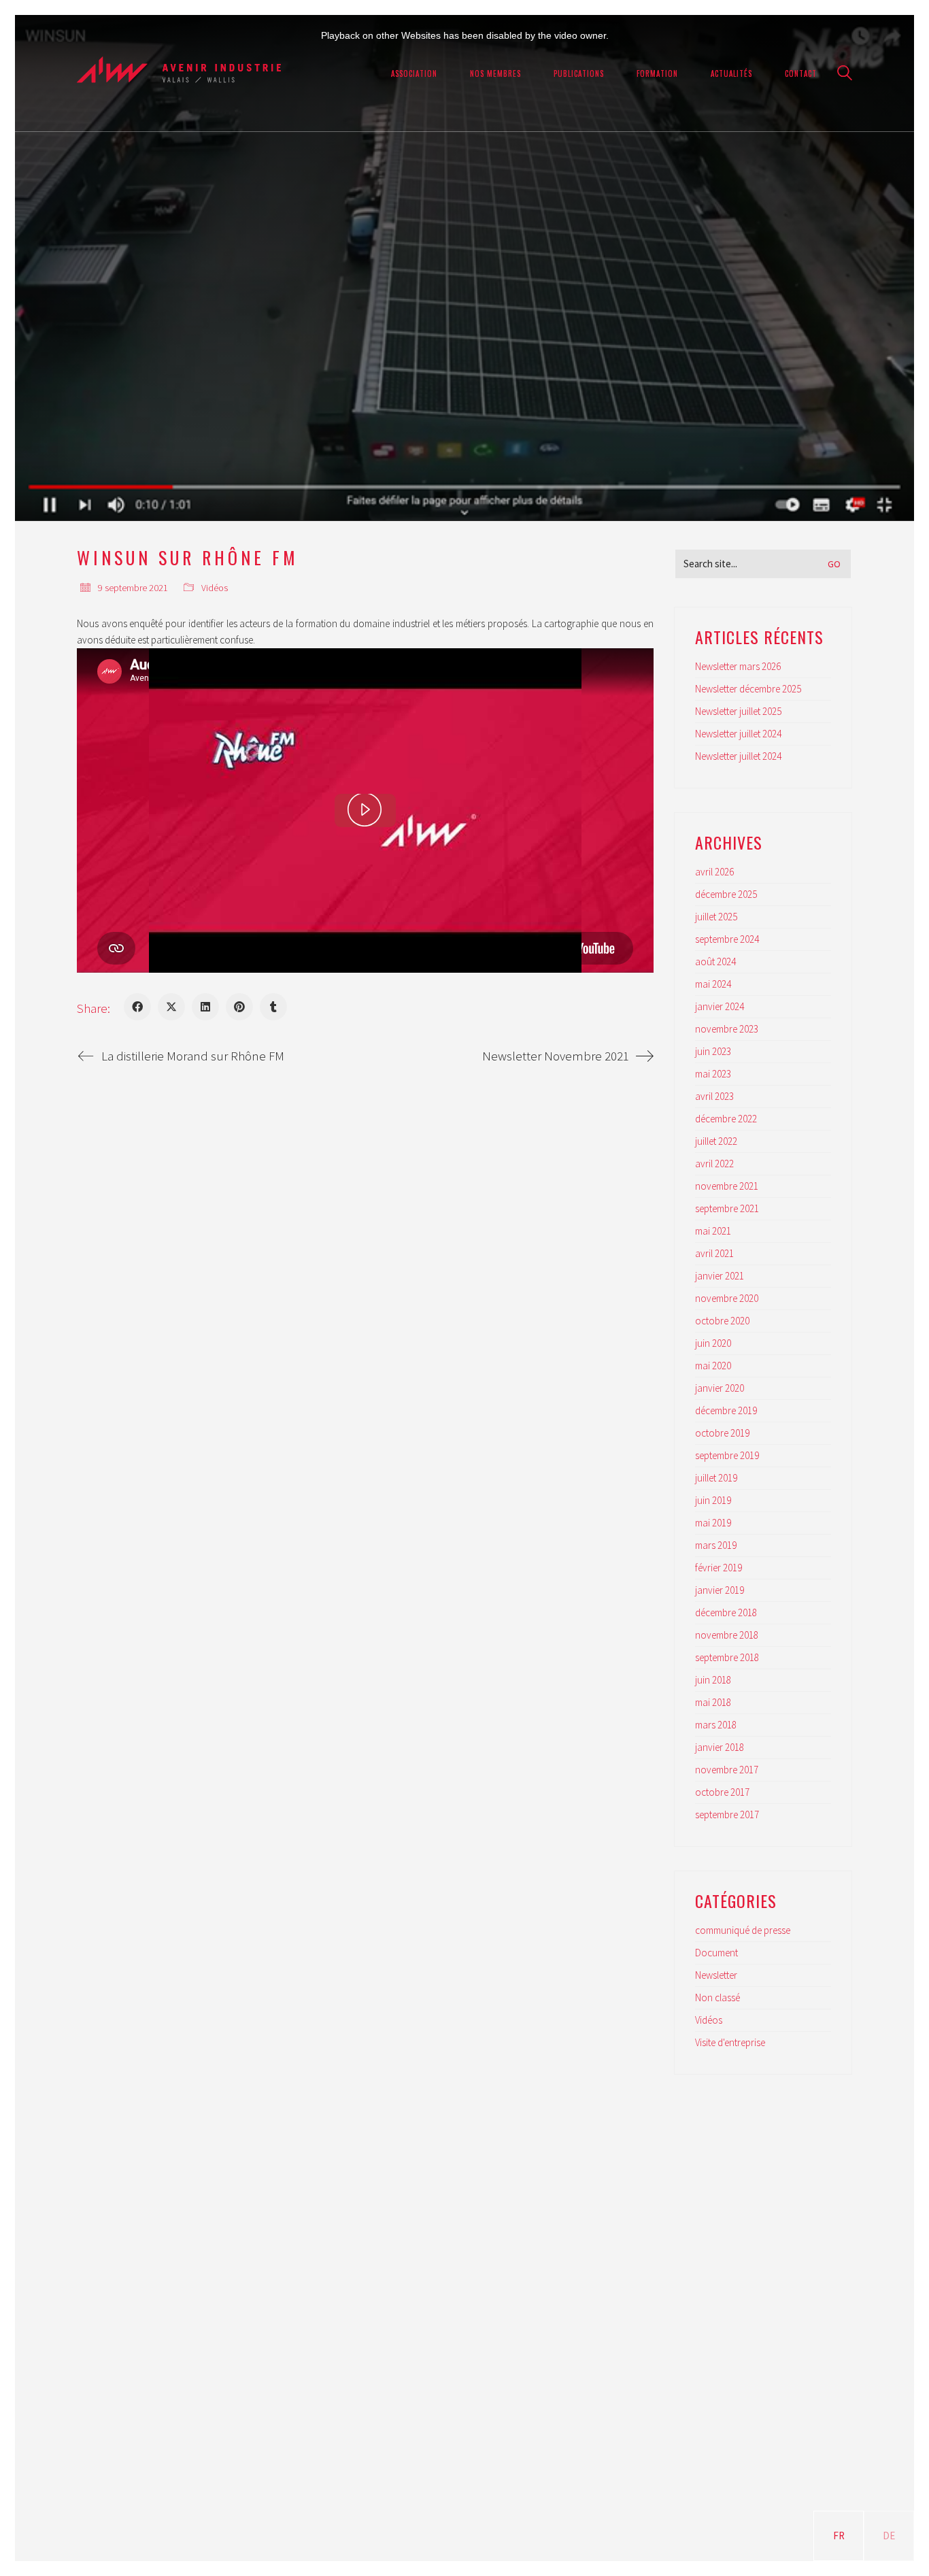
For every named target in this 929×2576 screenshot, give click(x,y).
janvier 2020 (720, 1388)
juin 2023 (713, 1051)
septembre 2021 (727, 1208)
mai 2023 (713, 1074)
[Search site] (845, 74)
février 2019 (719, 1568)
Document (716, 1953)
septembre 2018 (727, 1657)
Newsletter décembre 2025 (748, 689)
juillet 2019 (716, 1478)
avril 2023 (714, 1096)
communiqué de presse (743, 1930)
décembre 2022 (726, 1119)
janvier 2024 (720, 1006)
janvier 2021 (720, 1276)
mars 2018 (716, 1725)
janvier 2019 (720, 1590)
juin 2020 (713, 1343)
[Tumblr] (273, 1007)
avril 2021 (714, 1253)
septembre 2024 (727, 939)
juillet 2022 (716, 1141)
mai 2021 (713, 1231)
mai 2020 (713, 1366)
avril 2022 (714, 1164)
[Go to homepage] (179, 73)
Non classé (717, 1997)
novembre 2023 (727, 1029)
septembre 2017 (727, 1814)
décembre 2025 (726, 894)
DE (889, 2536)
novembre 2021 (727, 1186)
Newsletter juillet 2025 (738, 711)
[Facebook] (137, 1007)
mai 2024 (713, 984)
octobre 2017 (722, 1792)
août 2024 (715, 961)
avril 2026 (714, 872)
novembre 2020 (727, 1298)
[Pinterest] (239, 1007)
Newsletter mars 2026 (738, 666)
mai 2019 (713, 1523)
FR (839, 2536)
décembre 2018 (726, 1612)
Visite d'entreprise (730, 2042)
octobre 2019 (722, 1433)
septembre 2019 (727, 1455)
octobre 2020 (722, 1321)
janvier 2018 (720, 1747)
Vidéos (215, 588)
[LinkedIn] (205, 1007)
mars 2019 (716, 1545)
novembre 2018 (727, 1635)
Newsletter (716, 1975)
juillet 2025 (716, 917)
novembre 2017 (727, 1770)
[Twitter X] (171, 1007)
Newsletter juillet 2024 (738, 734)
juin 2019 (713, 1500)
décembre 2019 (726, 1410)
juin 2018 (713, 1680)
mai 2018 (713, 1702)
